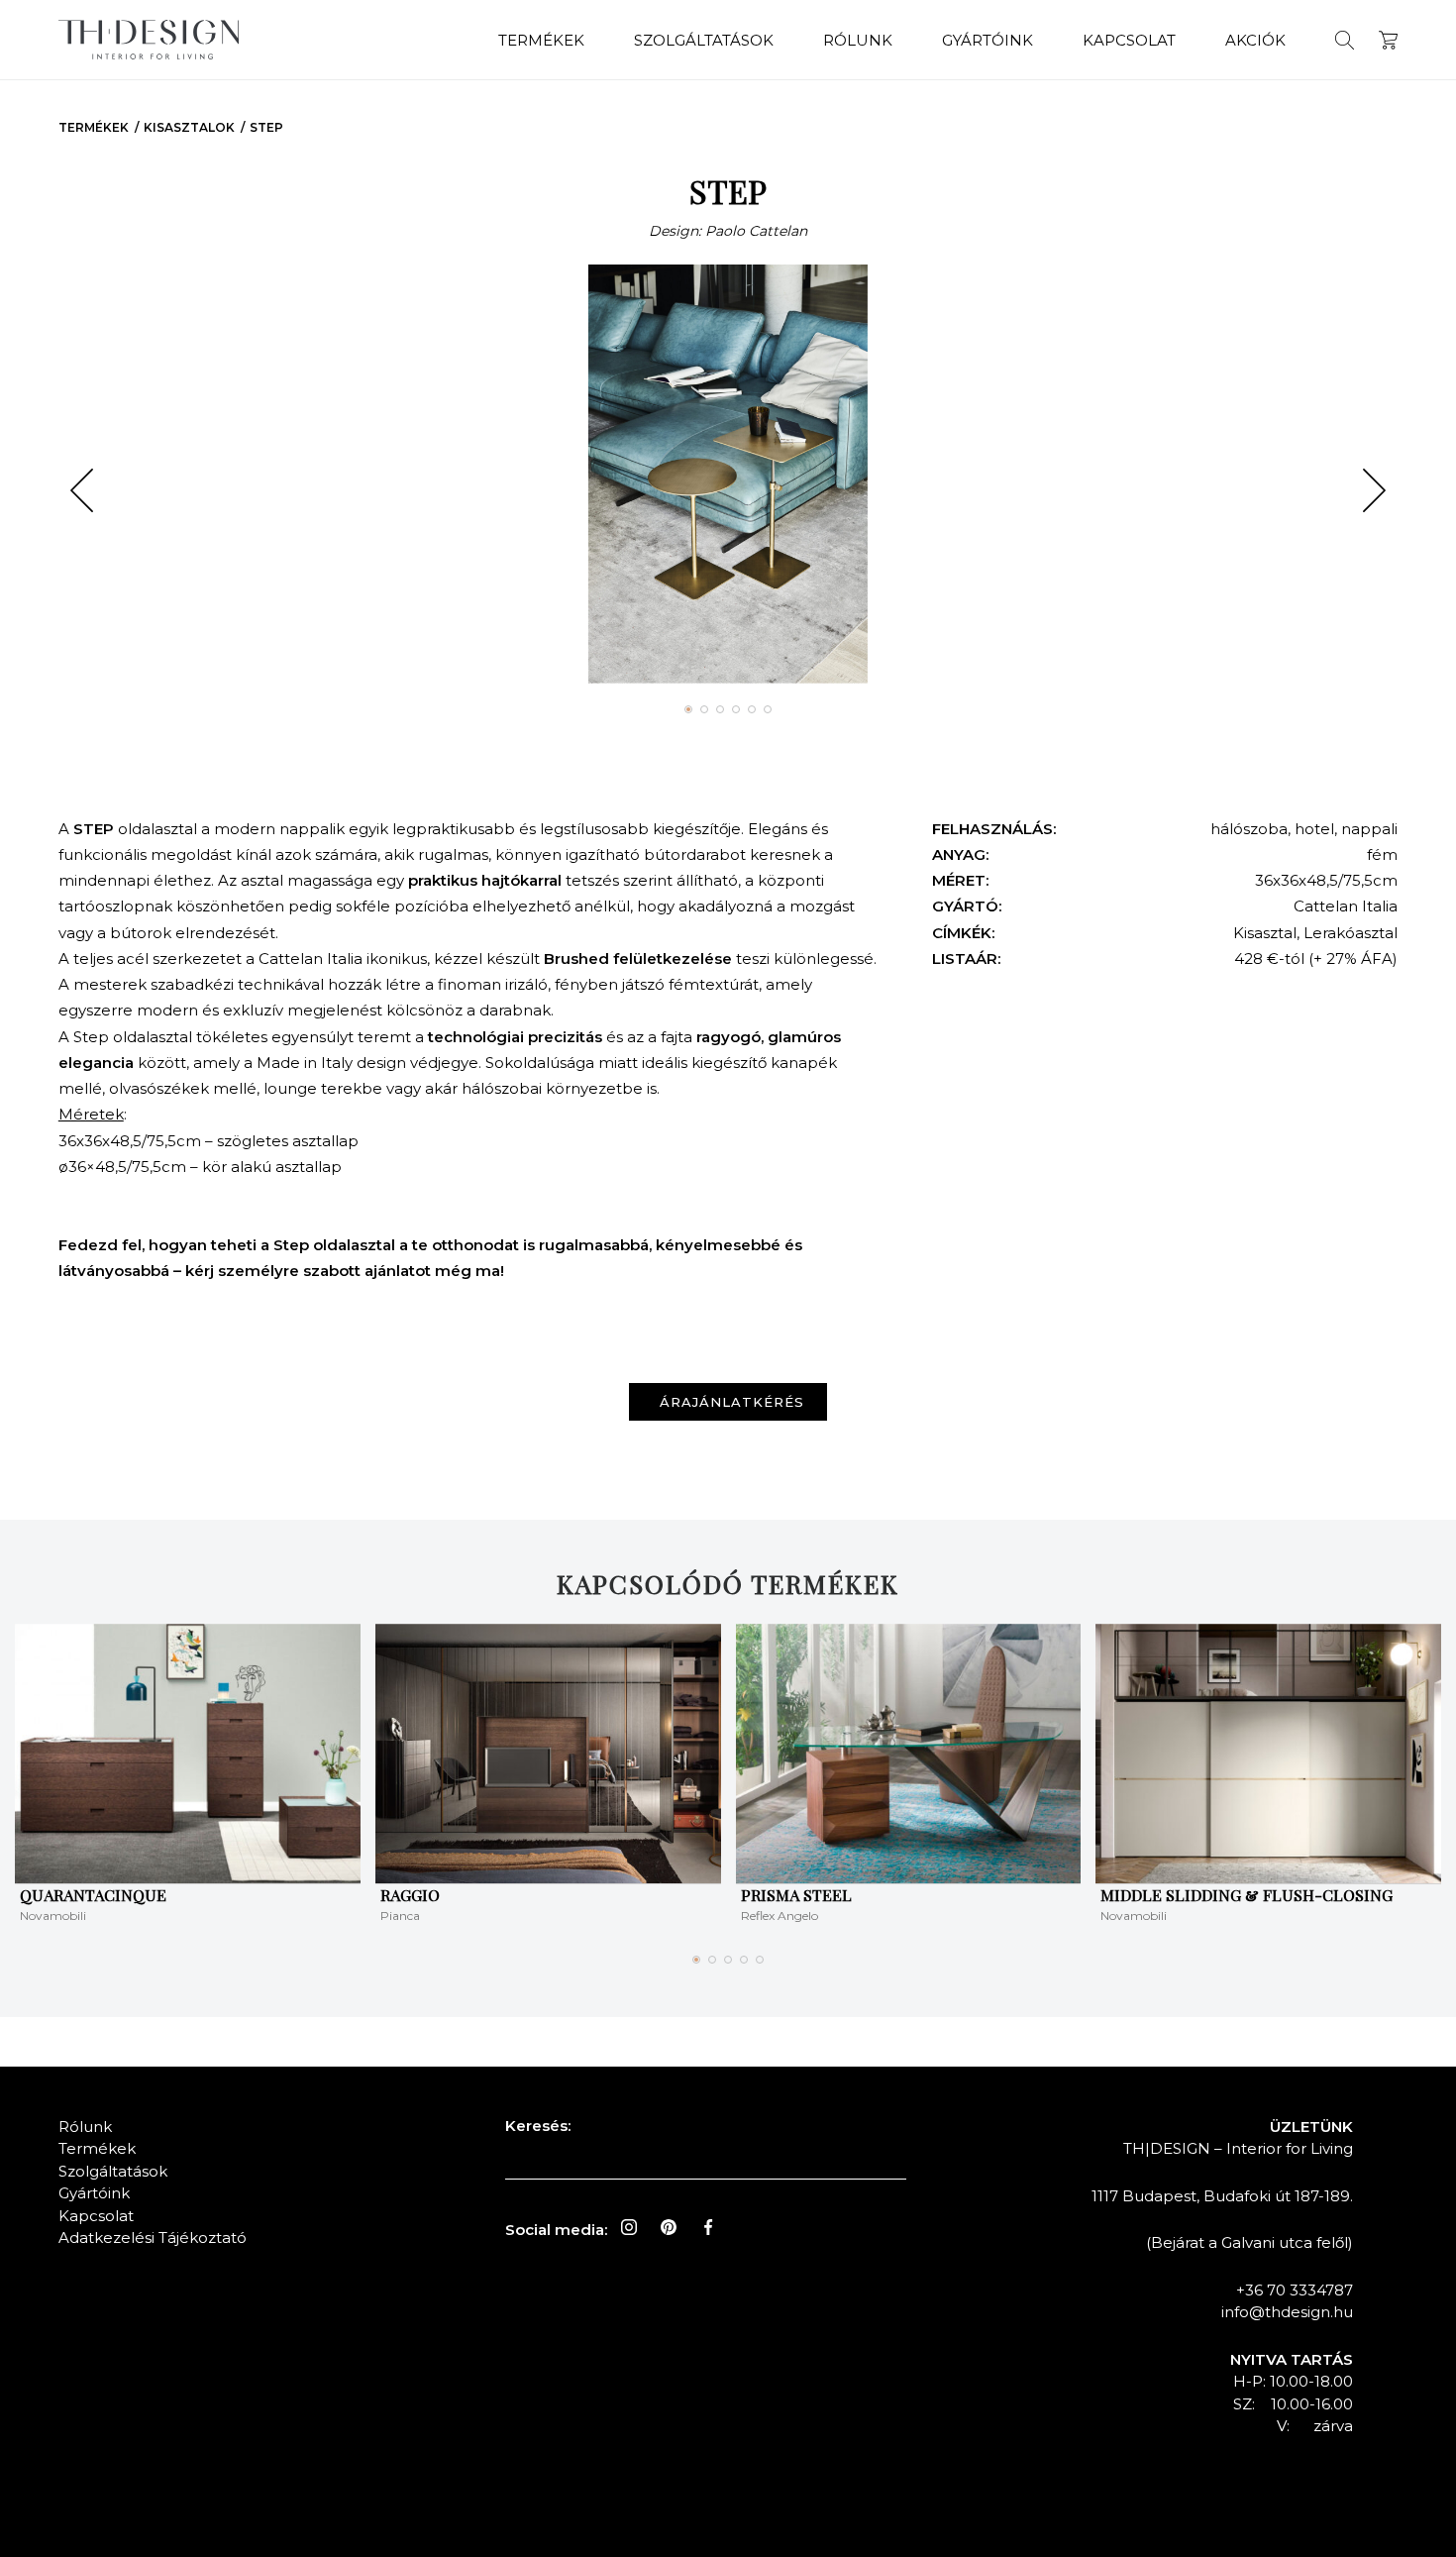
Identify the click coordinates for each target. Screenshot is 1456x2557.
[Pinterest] (669, 2227)
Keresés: (538, 2126)
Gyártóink (988, 40)
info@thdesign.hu (1287, 2312)
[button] (82, 490)
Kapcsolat (1129, 40)
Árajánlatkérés (732, 1402)
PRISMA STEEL (796, 1895)
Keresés (1345, 40)
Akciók (1255, 40)
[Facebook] (708, 2227)
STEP (266, 127)
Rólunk (858, 40)
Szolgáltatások (704, 40)
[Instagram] (629, 2227)
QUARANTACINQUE (93, 1895)
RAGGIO (410, 1895)
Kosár (1388, 40)
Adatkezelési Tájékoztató (153, 2237)
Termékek (541, 40)
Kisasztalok (189, 127)
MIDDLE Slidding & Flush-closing (1247, 1895)
